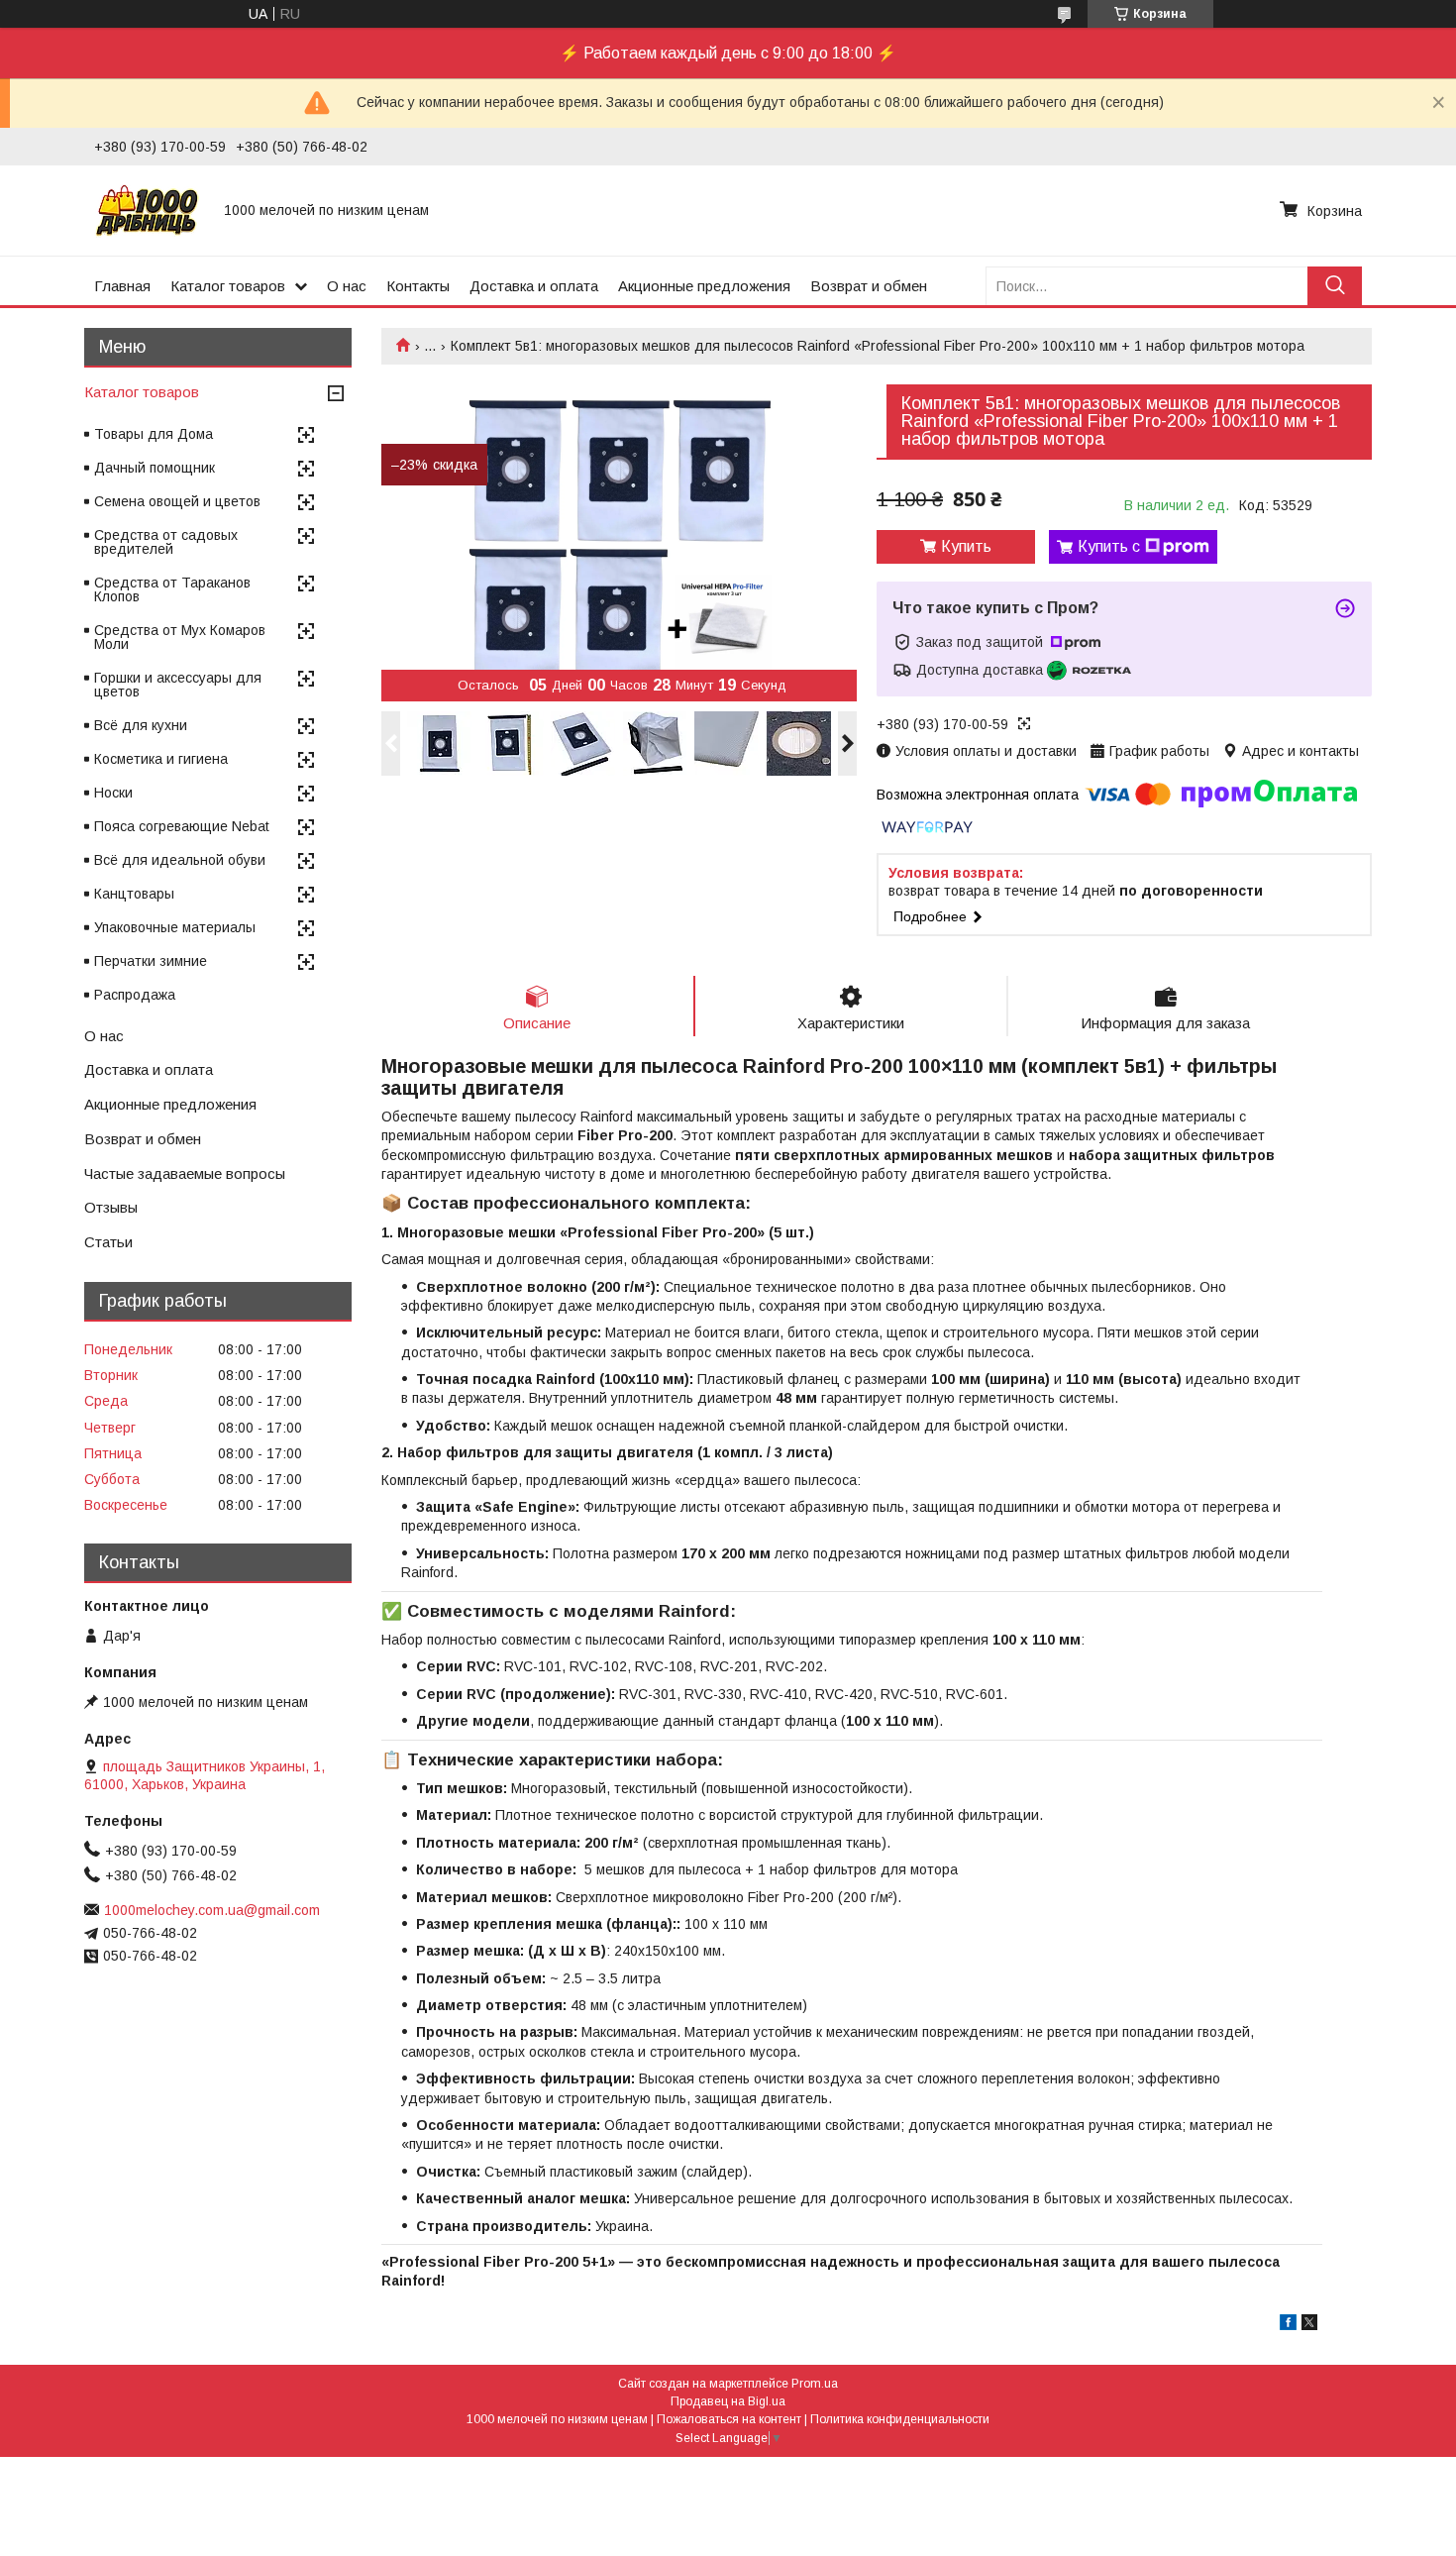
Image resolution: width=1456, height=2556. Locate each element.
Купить (966, 546)
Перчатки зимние (151, 961)
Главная (122, 286)
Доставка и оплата (534, 286)
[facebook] (1288, 2325)
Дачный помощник (155, 468)
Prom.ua (815, 2384)
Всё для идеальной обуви (180, 860)
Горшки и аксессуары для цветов (178, 685)
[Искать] (1335, 286)
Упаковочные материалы (175, 927)
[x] (1309, 2325)
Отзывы (111, 1207)
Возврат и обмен (869, 286)
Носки (113, 793)
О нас (347, 286)
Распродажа (135, 995)
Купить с (1109, 546)
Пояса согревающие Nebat (182, 826)
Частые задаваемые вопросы (185, 1173)
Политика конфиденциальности (900, 2419)
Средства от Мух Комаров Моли (180, 637)
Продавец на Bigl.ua (728, 2401)
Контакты (418, 286)
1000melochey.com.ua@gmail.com (212, 1910)
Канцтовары (134, 894)
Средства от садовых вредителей (166, 542)
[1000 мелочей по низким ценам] (147, 210)
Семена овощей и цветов (177, 501)
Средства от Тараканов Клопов (172, 589)
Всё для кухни (141, 725)
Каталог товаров (228, 286)
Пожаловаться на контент (729, 2419)
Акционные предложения (704, 286)
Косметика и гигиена (161, 759)
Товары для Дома (154, 434)
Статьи (108, 1242)
